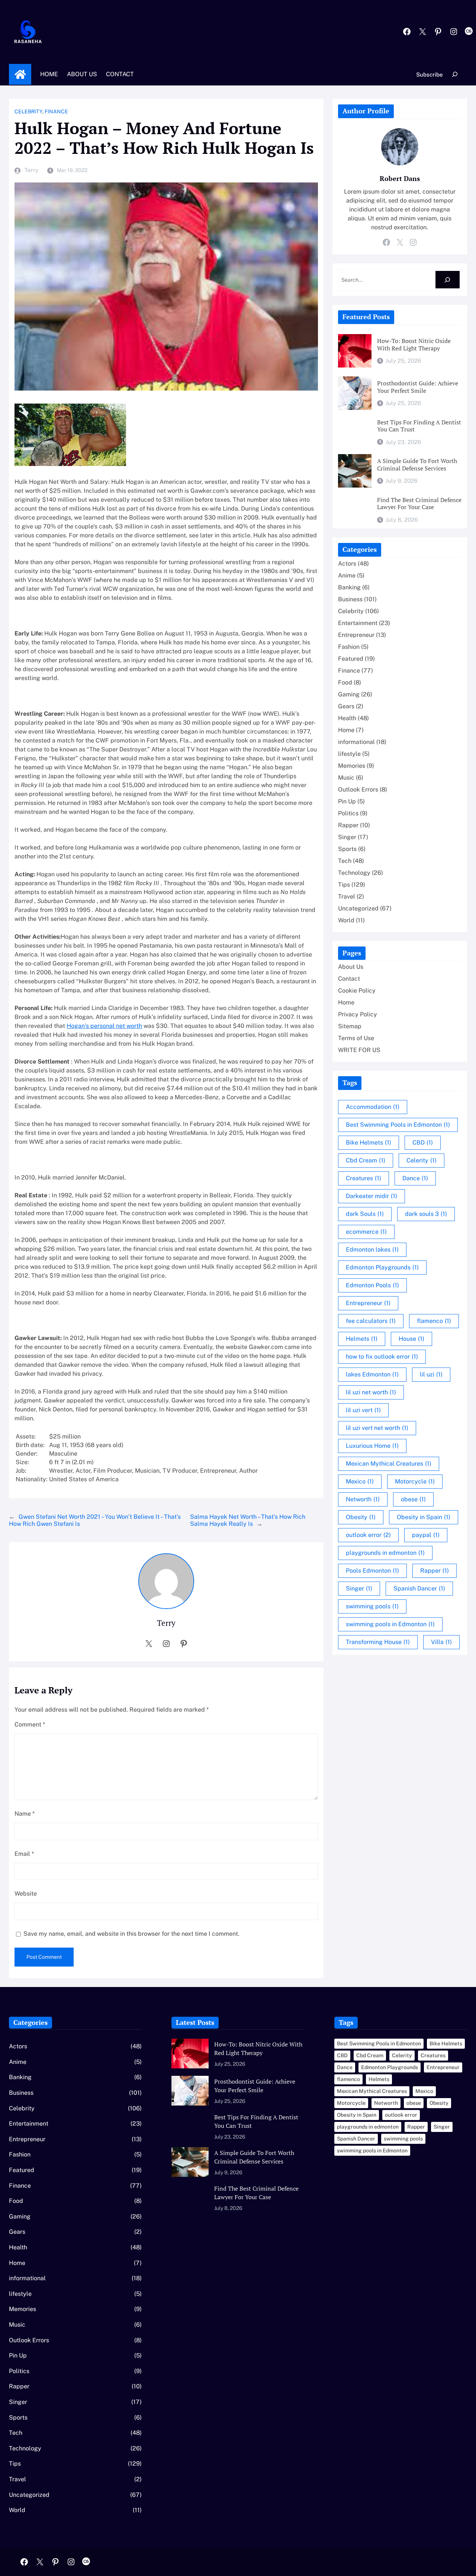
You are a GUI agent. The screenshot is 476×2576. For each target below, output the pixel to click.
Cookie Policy (357, 991)
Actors (347, 564)
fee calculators (371, 1321)
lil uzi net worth (371, 1392)
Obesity (361, 1517)
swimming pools (372, 1606)
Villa (441, 1642)
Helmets (362, 1339)
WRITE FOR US (359, 1050)
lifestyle (349, 754)
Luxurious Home (372, 1446)
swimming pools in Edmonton (390, 1624)
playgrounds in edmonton (385, 1553)
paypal (426, 1535)
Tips (344, 885)
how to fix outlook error (382, 1357)
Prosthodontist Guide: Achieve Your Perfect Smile (418, 387)
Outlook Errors (358, 789)
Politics (348, 813)
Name (25, 1814)
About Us (351, 967)
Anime (347, 575)
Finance (56, 111)
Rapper (348, 825)
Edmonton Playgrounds (382, 1267)
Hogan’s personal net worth (104, 1026)
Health (347, 718)
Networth (363, 1499)
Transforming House (378, 1642)
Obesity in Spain (424, 1517)
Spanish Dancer (419, 1588)
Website (26, 1894)
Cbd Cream (366, 1160)
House (411, 1339)
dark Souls (365, 1214)
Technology (354, 873)
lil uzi (431, 1374)
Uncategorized (358, 908)
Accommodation (373, 1107)
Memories (352, 766)
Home (20, 74)
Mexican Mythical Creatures (389, 1464)
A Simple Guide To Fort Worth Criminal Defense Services (417, 465)
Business (350, 599)
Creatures (364, 1178)
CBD (423, 1143)
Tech (345, 861)
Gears (346, 706)
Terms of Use (356, 1038)
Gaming (349, 694)
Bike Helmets (369, 1143)
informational (356, 742)
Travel (347, 897)
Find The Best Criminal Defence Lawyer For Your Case (419, 504)
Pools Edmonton (372, 1571)
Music (346, 778)
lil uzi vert (363, 1410)
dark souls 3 (426, 1214)
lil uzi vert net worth (377, 1428)
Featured (351, 659)
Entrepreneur (356, 635)
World (346, 920)
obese (413, 1499)
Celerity (422, 1160)
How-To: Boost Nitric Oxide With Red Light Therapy (414, 345)
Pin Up (347, 801)
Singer (347, 837)
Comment (30, 1724)
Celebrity (28, 111)
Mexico (360, 1481)
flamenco (434, 1321)
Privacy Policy (358, 1014)
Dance (415, 1178)
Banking (349, 587)
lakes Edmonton (372, 1374)
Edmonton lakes (372, 1250)
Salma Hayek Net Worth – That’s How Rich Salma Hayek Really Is (248, 1520)
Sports (347, 849)
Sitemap (350, 1026)
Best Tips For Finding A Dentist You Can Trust (419, 426)
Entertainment (358, 623)
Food (345, 682)
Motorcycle (415, 1481)
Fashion (349, 647)
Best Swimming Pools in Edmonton (398, 1125)
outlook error (368, 1535)
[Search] (448, 280)
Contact (349, 979)
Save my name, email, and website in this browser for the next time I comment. (131, 1934)
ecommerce (366, 1232)
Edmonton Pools (372, 1285)
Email (24, 1854)
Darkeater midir (372, 1196)
